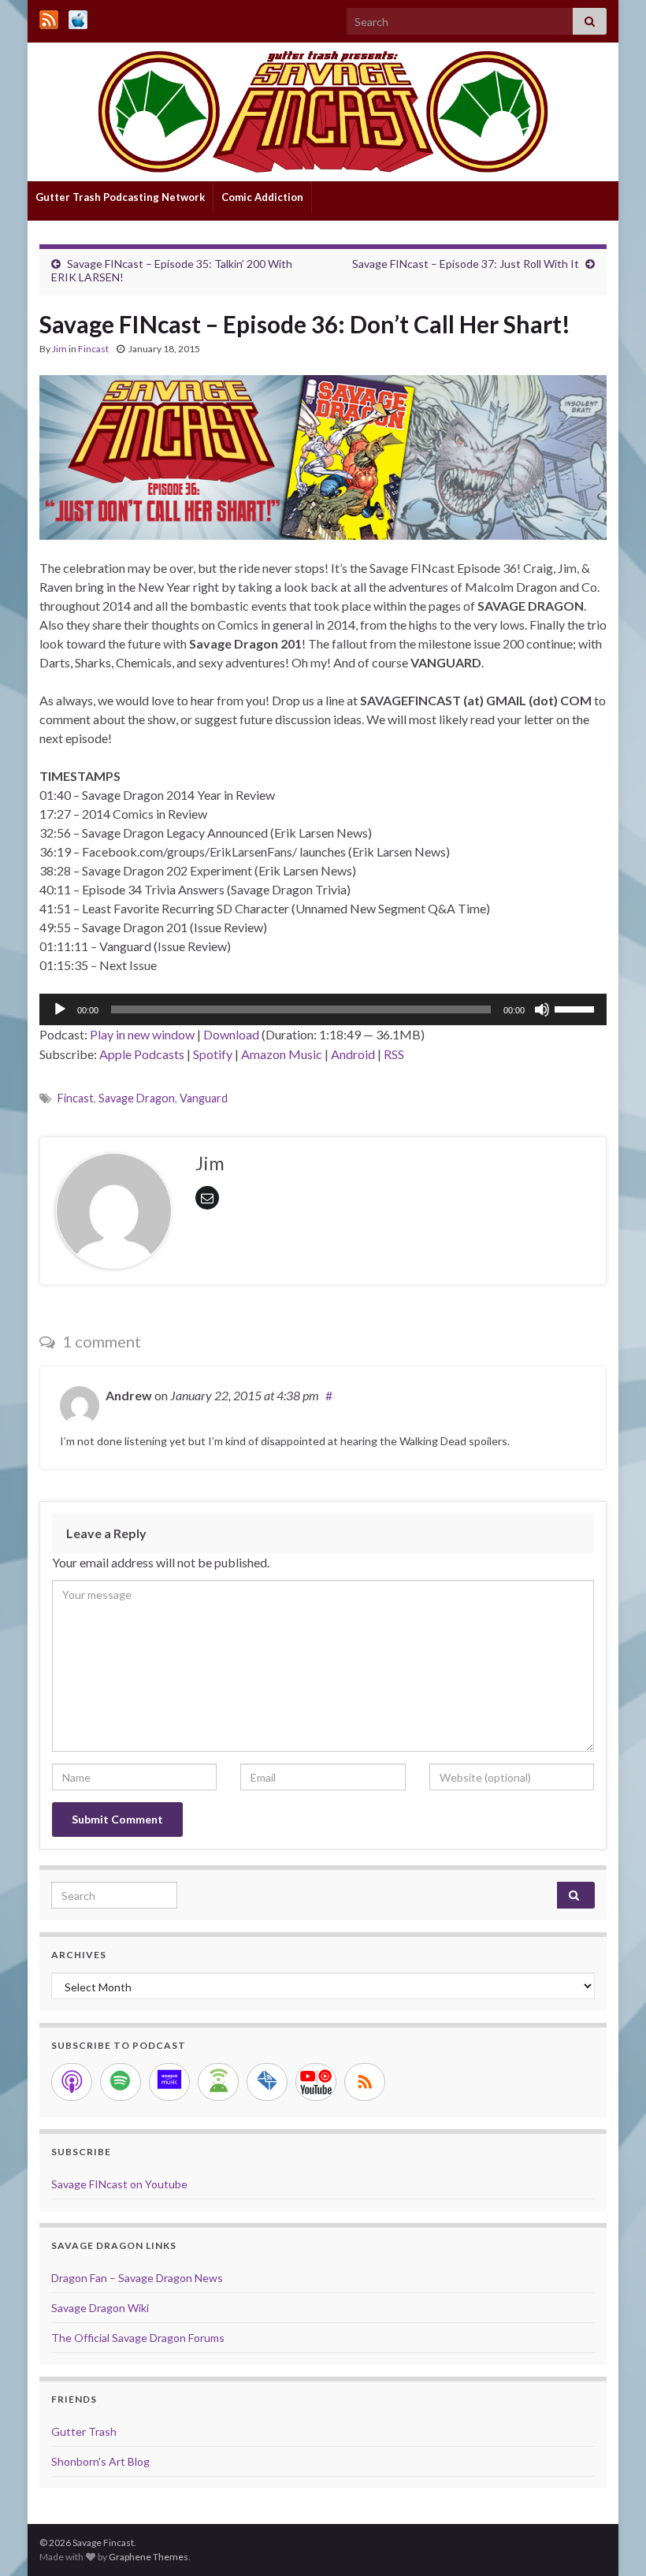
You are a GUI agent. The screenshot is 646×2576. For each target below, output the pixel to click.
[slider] (577, 1008)
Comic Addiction (262, 197)
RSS (394, 1054)
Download (231, 1034)
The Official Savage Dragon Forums (138, 2338)
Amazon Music (282, 1054)
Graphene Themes (149, 2557)
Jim (59, 349)
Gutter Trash (84, 2431)
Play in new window (142, 1034)
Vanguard (204, 1098)
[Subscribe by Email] (267, 2082)
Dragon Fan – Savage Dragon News (137, 2278)
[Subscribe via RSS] (365, 2082)
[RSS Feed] (49, 17)
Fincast (93, 349)
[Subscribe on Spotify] (121, 2082)
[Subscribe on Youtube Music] (316, 2082)
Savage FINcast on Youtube (119, 2184)
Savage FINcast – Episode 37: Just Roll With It (466, 264)
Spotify (213, 1054)
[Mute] (542, 1009)
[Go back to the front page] (323, 112)
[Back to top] (611, 2541)
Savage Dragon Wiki (100, 2308)
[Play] (60, 1009)
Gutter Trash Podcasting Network (120, 197)
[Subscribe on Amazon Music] (169, 2082)
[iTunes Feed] (78, 17)
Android (353, 1054)
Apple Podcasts (142, 1054)
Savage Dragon (137, 1098)
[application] (323, 1009)
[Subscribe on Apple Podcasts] (72, 2082)
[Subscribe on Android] (218, 2082)
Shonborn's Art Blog (100, 2461)
